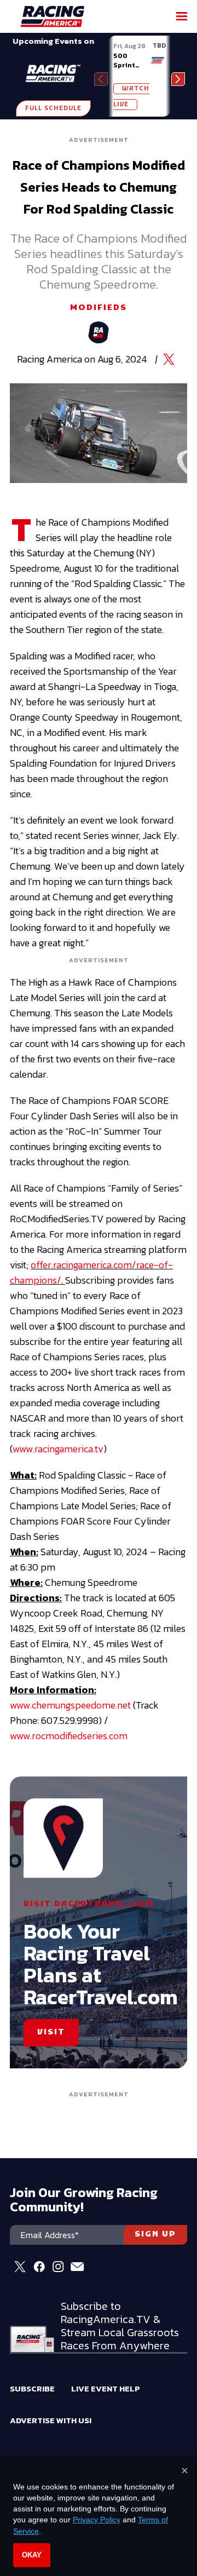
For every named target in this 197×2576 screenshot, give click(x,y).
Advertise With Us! (51, 2420)
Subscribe (32, 2388)
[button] (178, 79)
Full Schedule (53, 108)
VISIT (51, 2032)
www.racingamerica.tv (58, 1449)
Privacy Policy (97, 2520)
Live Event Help (106, 2388)
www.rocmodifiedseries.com (69, 1736)
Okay (32, 2555)
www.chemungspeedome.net (70, 1705)
